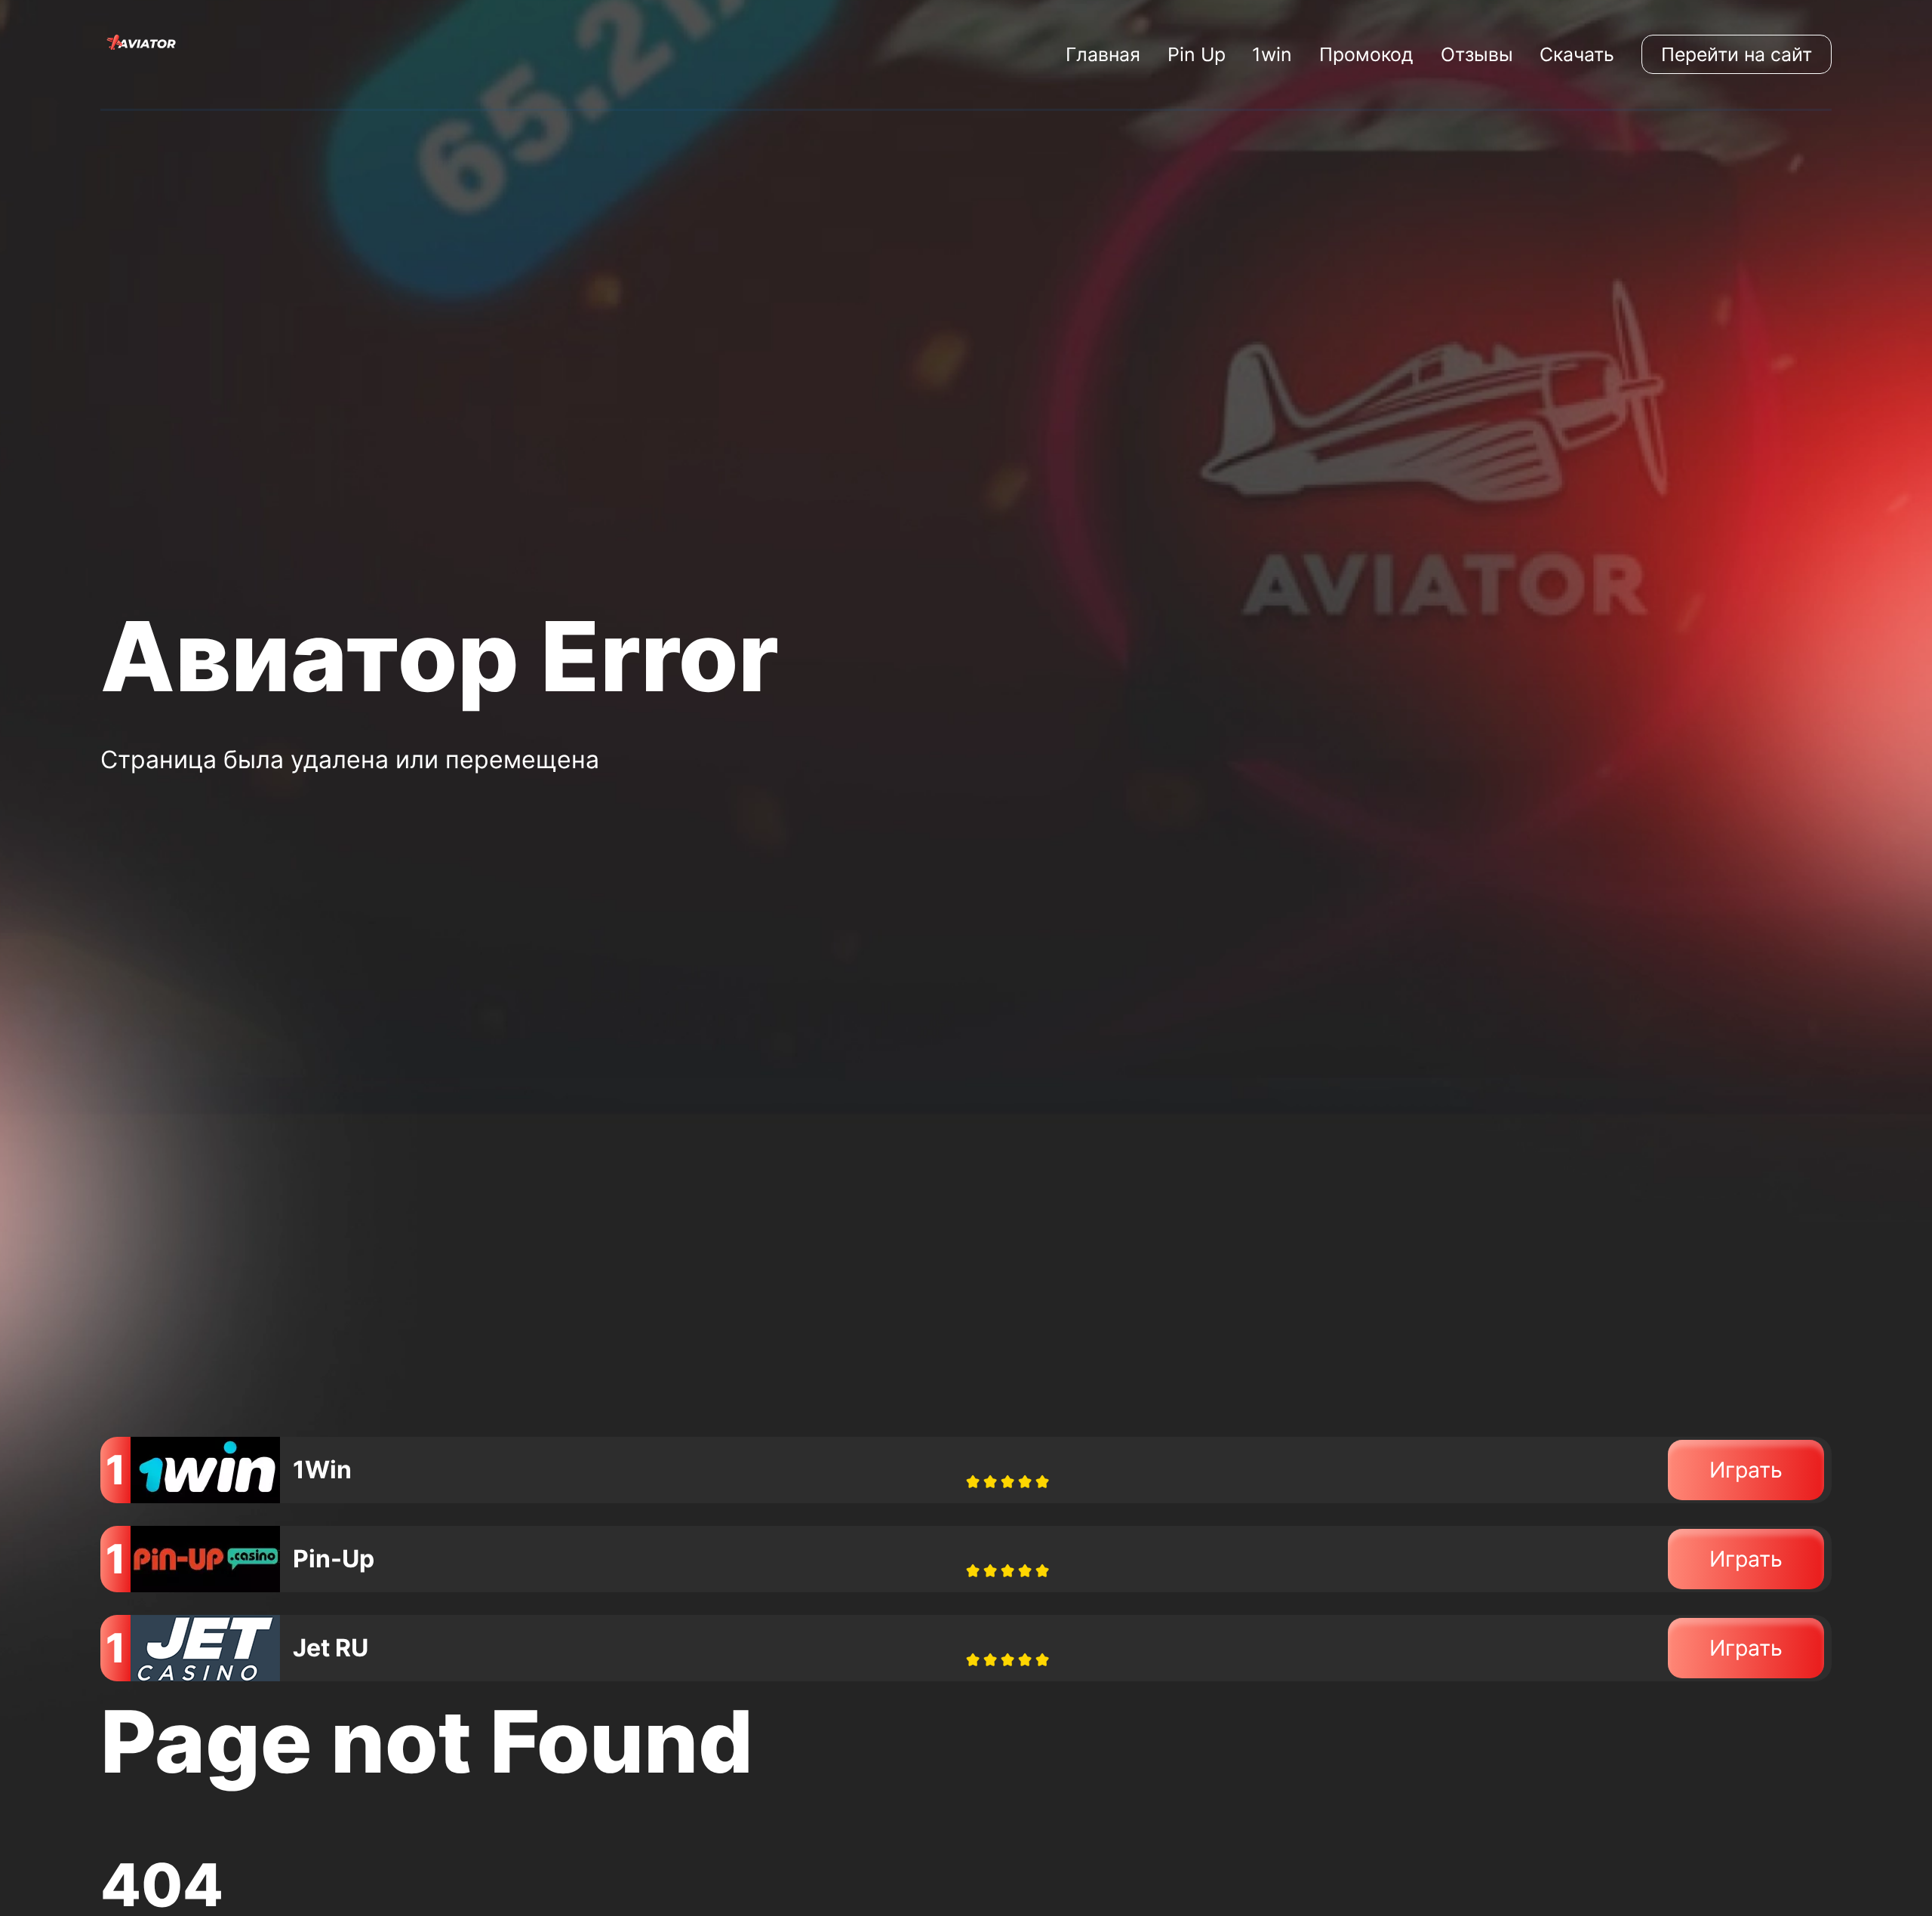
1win (1272, 54)
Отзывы (1477, 54)
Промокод (1366, 54)
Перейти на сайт (1737, 54)
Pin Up (1197, 54)
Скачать (1577, 54)
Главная (1103, 54)
